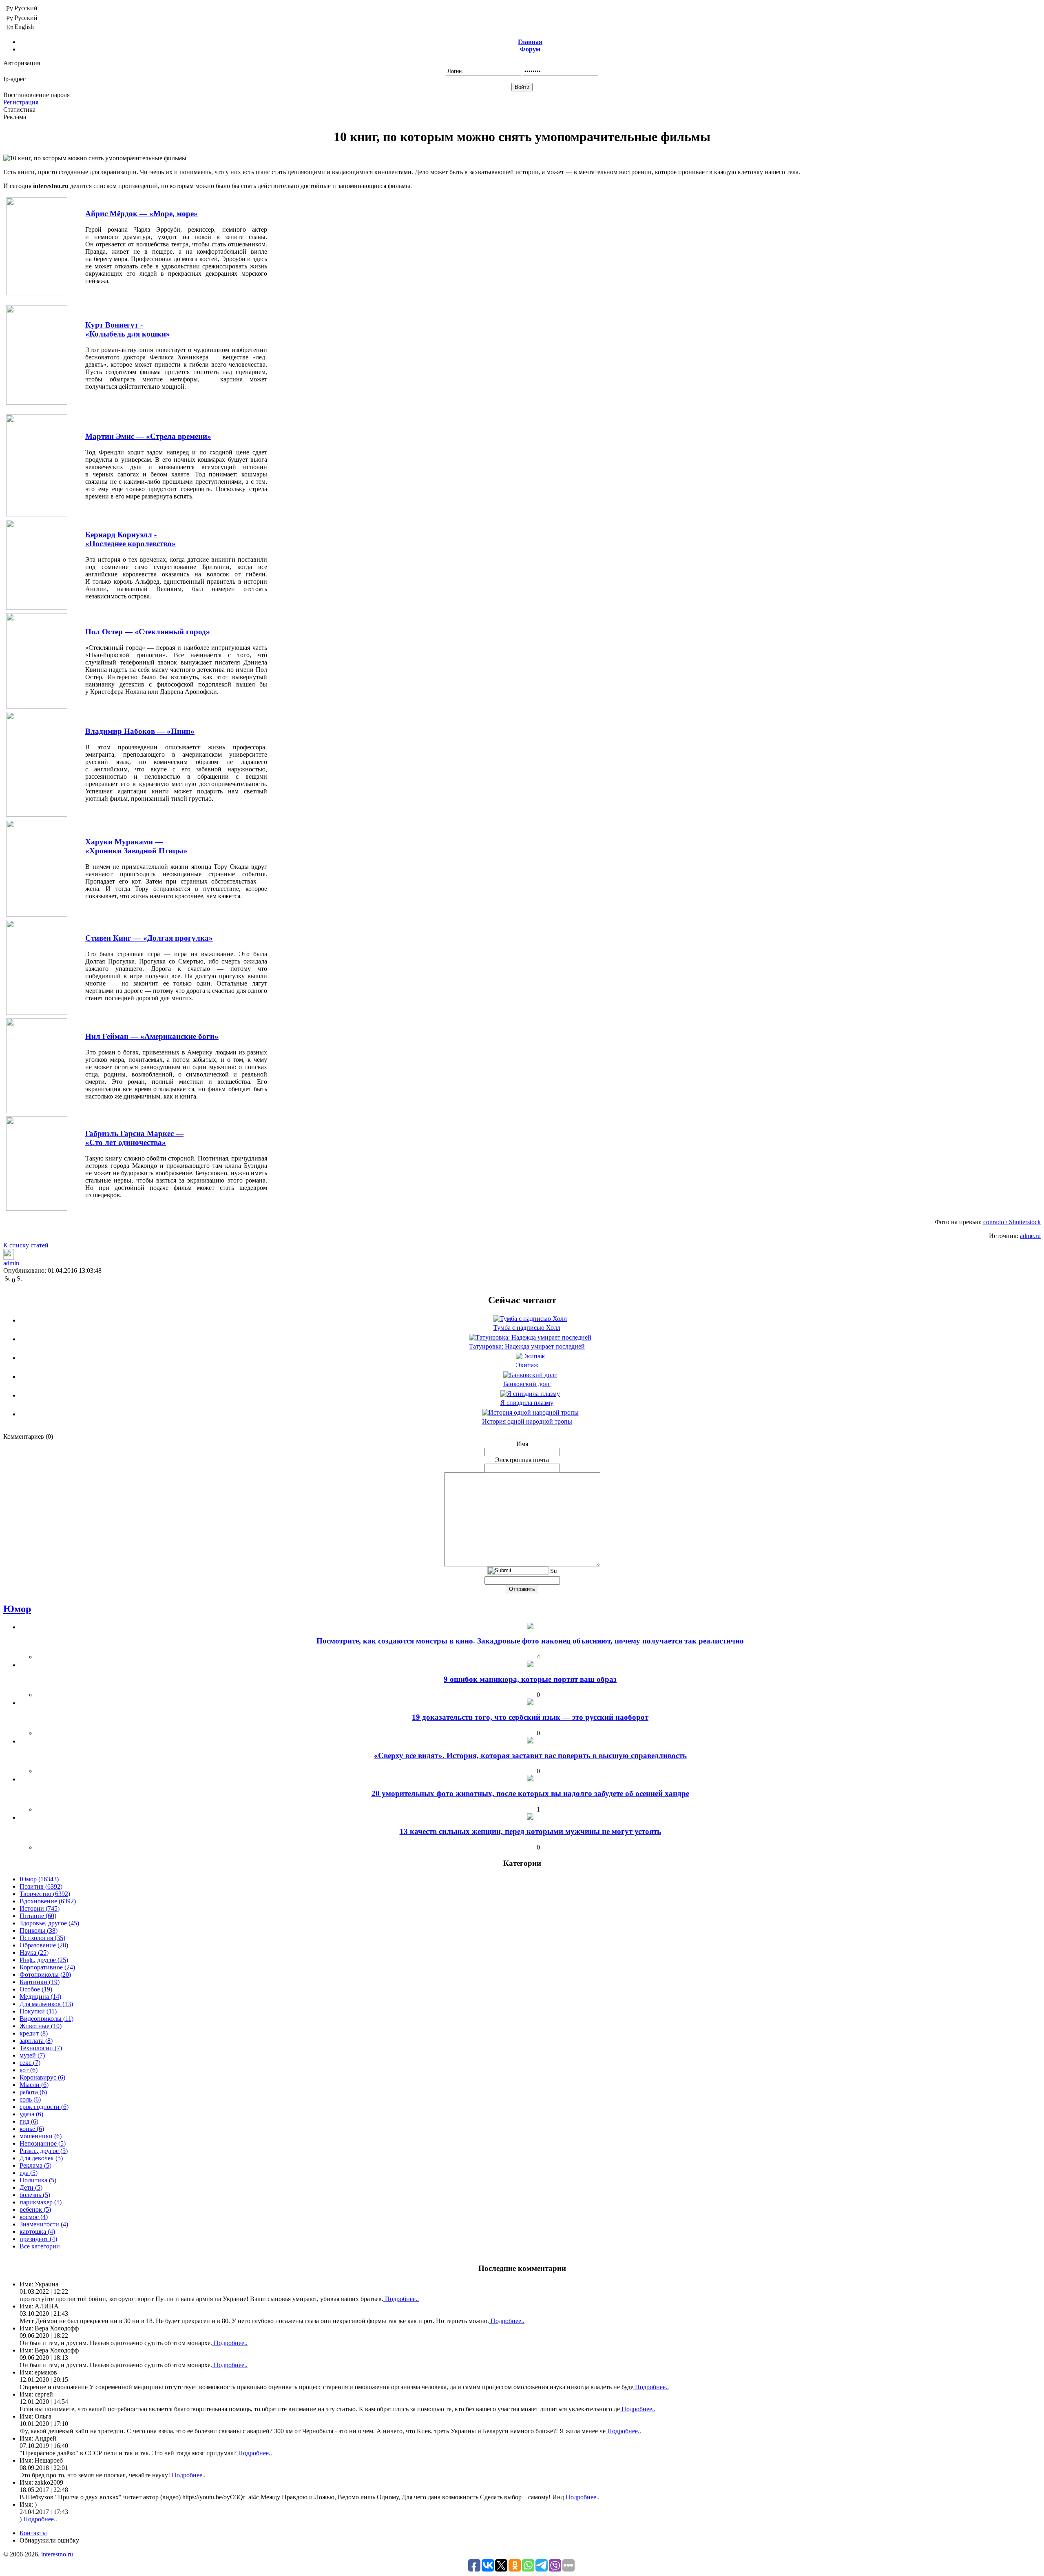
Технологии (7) (41, 2048)
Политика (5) (38, 2180)
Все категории (40, 2246)
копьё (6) (32, 2129)
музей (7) (32, 2055)
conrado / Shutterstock (1012, 1222)
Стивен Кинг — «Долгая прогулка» (149, 938)
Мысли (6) (34, 2085)
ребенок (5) (35, 2209)
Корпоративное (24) (47, 1967)
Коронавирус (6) (42, 2077)
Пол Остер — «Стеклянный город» (148, 632)
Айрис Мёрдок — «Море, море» (142, 214)
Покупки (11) (38, 2011)
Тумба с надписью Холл (527, 1328)
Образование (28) (44, 1945)
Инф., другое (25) (44, 1960)
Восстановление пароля (36, 95)
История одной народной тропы (527, 1421)
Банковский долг (527, 1384)
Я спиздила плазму (527, 1403)
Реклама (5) (35, 2165)
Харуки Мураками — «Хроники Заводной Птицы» (136, 846)
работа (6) (33, 2092)
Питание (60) (38, 1916)
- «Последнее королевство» (130, 539)
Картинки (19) (40, 1982)
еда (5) (29, 2173)
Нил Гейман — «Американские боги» (152, 1036)
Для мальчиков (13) (46, 2004)
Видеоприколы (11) (46, 2019)
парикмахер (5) (41, 2202)
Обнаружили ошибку (49, 2540)
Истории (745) (40, 1908)
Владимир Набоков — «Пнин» (140, 731)
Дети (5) (31, 2187)
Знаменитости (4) (44, 2224)
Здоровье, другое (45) (49, 1923)
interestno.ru (57, 2554)
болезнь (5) (35, 2195)
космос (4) (34, 2217)
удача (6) (31, 2114)
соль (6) (30, 2099)
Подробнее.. (401, 2299)
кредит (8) (34, 2033)
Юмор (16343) (39, 1879)
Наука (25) (34, 1952)
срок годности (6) (44, 2107)
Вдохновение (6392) (48, 1901)
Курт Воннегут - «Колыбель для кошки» (128, 329)
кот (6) (29, 2070)
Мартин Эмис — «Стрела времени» (148, 436)
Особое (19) (36, 1989)
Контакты (33, 2533)
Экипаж (527, 1365)
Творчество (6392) (45, 1894)
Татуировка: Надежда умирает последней (527, 1346)
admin (11, 1263)
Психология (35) (42, 1938)
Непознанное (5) (43, 2143)
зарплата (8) (36, 2041)
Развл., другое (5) (44, 2151)
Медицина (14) (40, 1997)
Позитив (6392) (41, 1886)
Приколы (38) (39, 1930)
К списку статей (26, 1245)
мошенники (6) (41, 2136)
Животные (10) (41, 2026)
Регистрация (21, 102)
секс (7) (30, 2063)
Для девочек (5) (41, 2158)
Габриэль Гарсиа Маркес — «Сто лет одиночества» (134, 1138)
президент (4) (38, 2239)
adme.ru (1030, 1236)
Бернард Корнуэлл (119, 535)
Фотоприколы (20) (45, 1975)
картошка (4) (37, 2232)
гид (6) (29, 2121)
